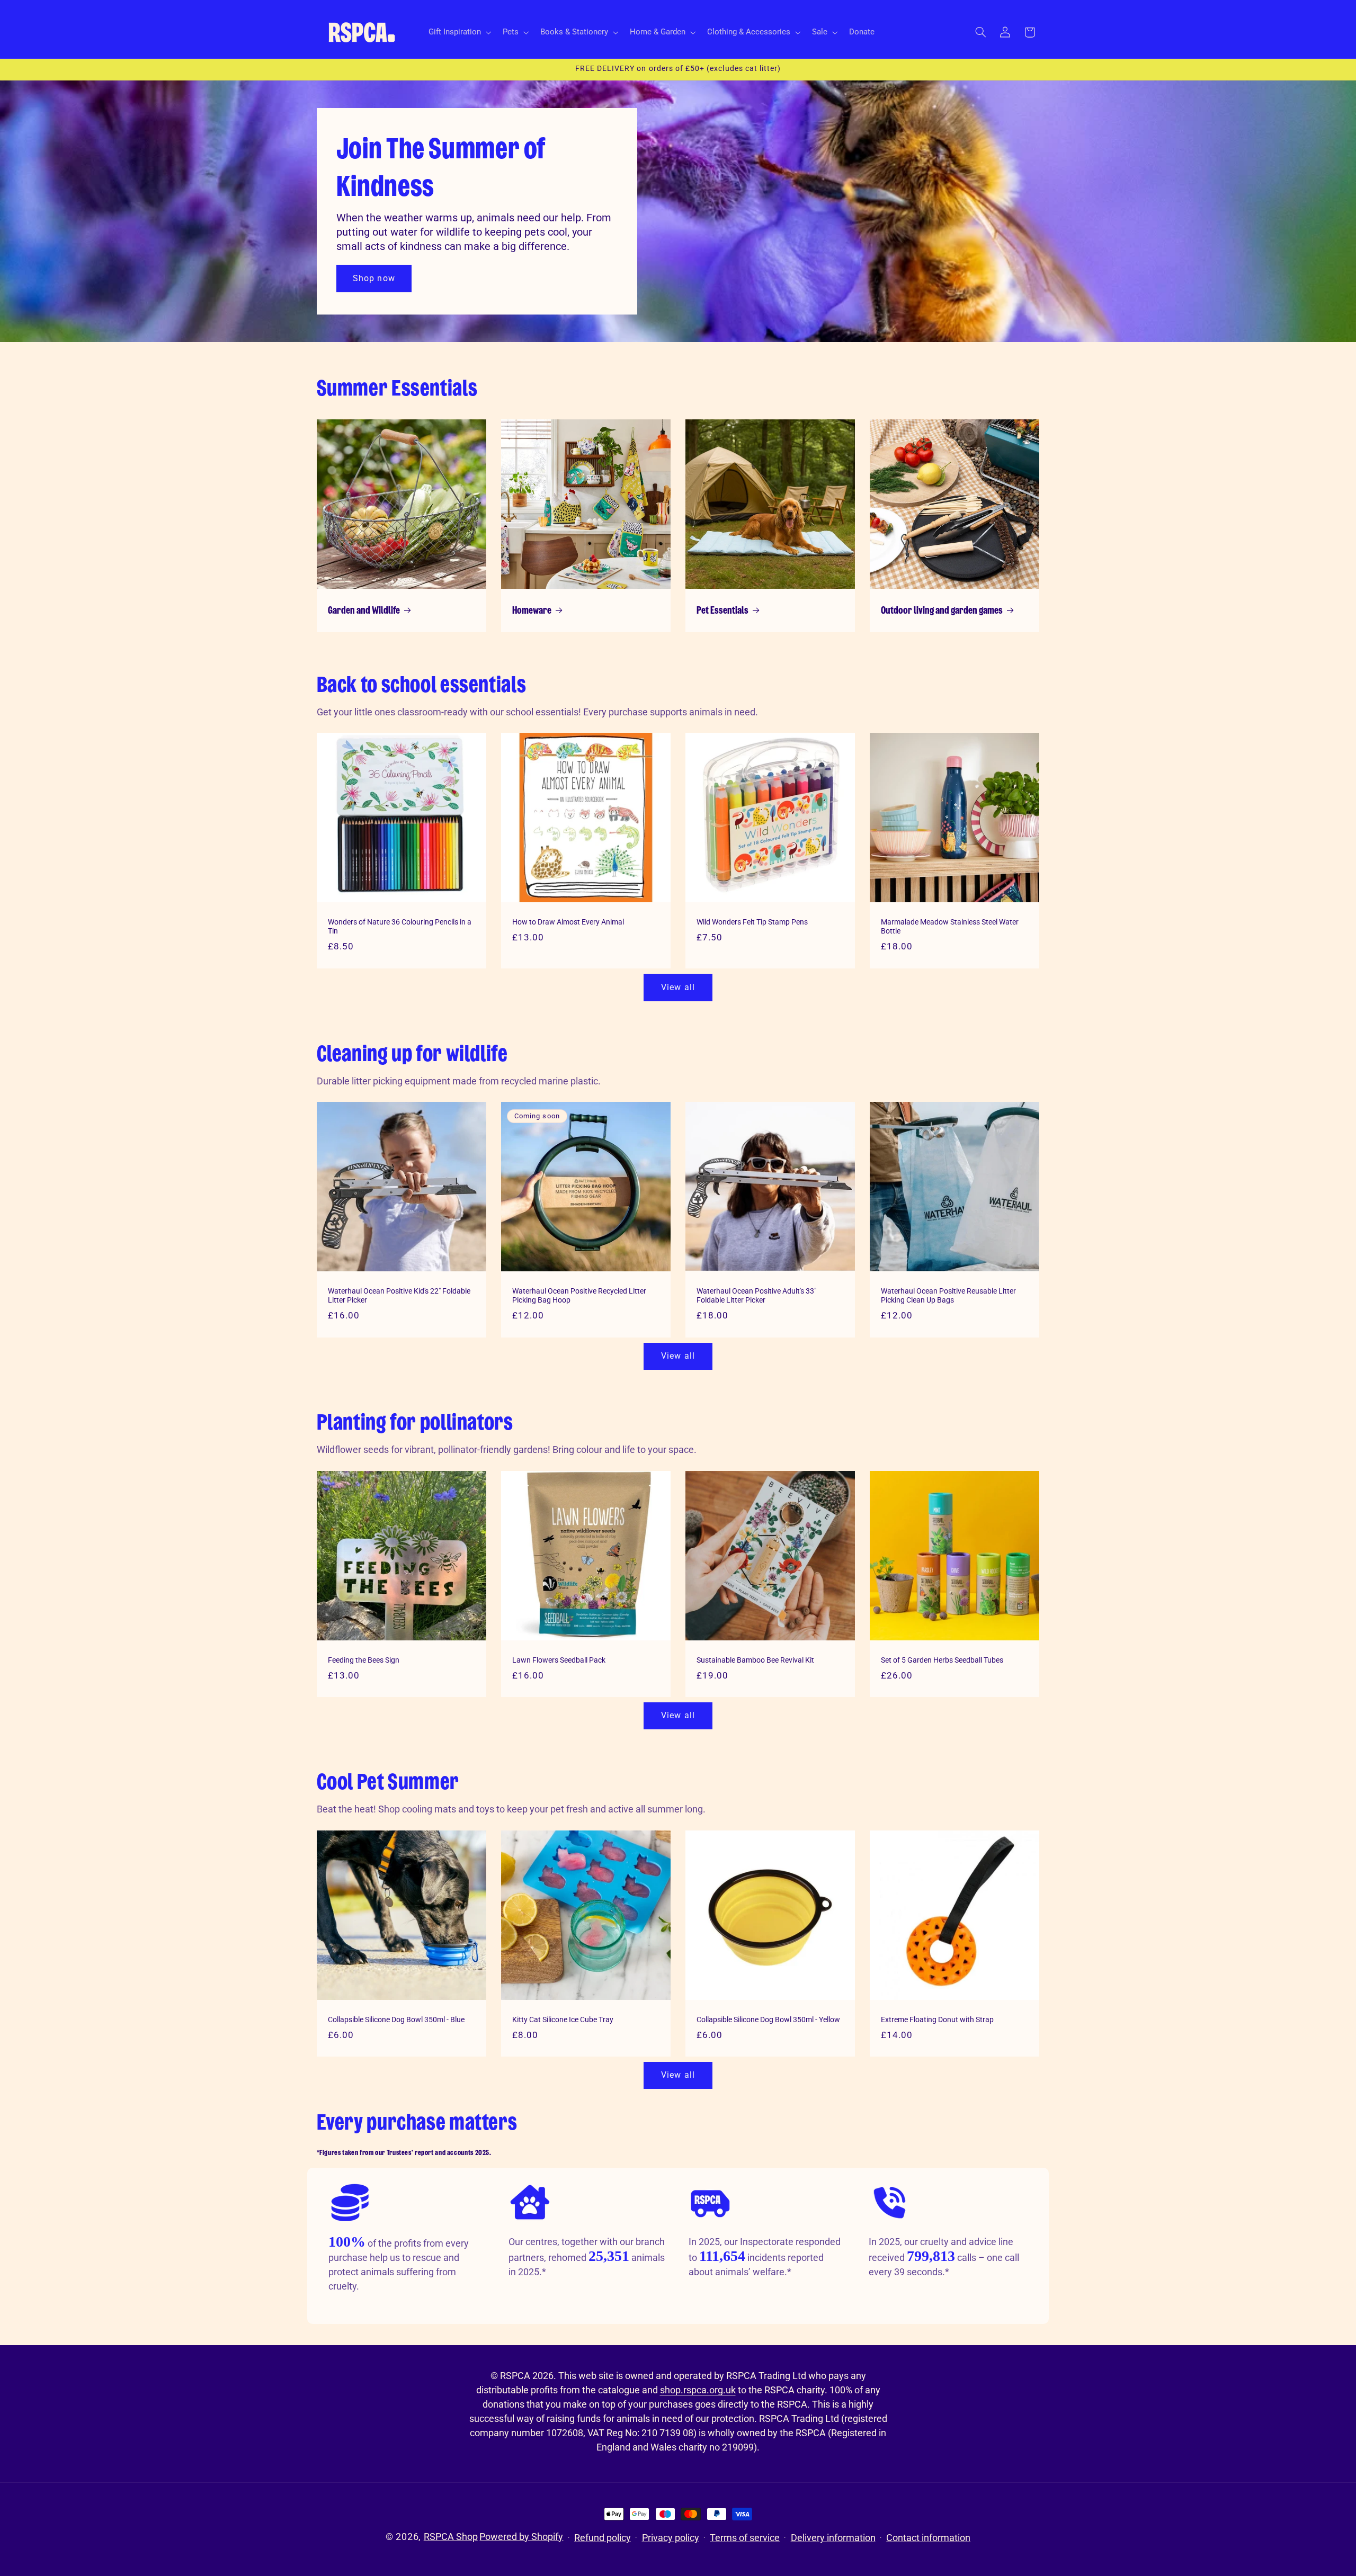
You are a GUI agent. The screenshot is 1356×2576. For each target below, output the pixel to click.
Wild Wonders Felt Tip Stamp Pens (752, 922)
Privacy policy (671, 2538)
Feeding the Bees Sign (364, 1659)
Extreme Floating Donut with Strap (937, 2019)
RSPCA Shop (451, 2537)
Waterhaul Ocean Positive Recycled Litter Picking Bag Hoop (579, 1296)
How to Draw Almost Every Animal (568, 922)
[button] (459, 32)
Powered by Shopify (521, 2537)
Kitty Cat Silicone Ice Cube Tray (563, 2019)
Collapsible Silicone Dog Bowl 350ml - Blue (396, 2019)
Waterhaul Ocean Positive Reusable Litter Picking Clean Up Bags (948, 1296)
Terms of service (745, 2538)
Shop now (374, 278)
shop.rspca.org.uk (698, 2390)
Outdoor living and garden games (942, 611)
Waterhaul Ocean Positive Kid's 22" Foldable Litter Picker (399, 1296)
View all (678, 987)
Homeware (532, 611)
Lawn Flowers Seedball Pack (559, 1659)
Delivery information (833, 2538)
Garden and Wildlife (364, 611)
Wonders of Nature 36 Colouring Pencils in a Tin (400, 927)
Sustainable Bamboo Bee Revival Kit (755, 1659)
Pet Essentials (722, 611)
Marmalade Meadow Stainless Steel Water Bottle (950, 927)
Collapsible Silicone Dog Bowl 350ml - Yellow (768, 2019)
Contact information (928, 2538)
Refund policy (603, 2538)
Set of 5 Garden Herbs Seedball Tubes (942, 1659)
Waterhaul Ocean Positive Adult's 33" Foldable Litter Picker (756, 1296)
